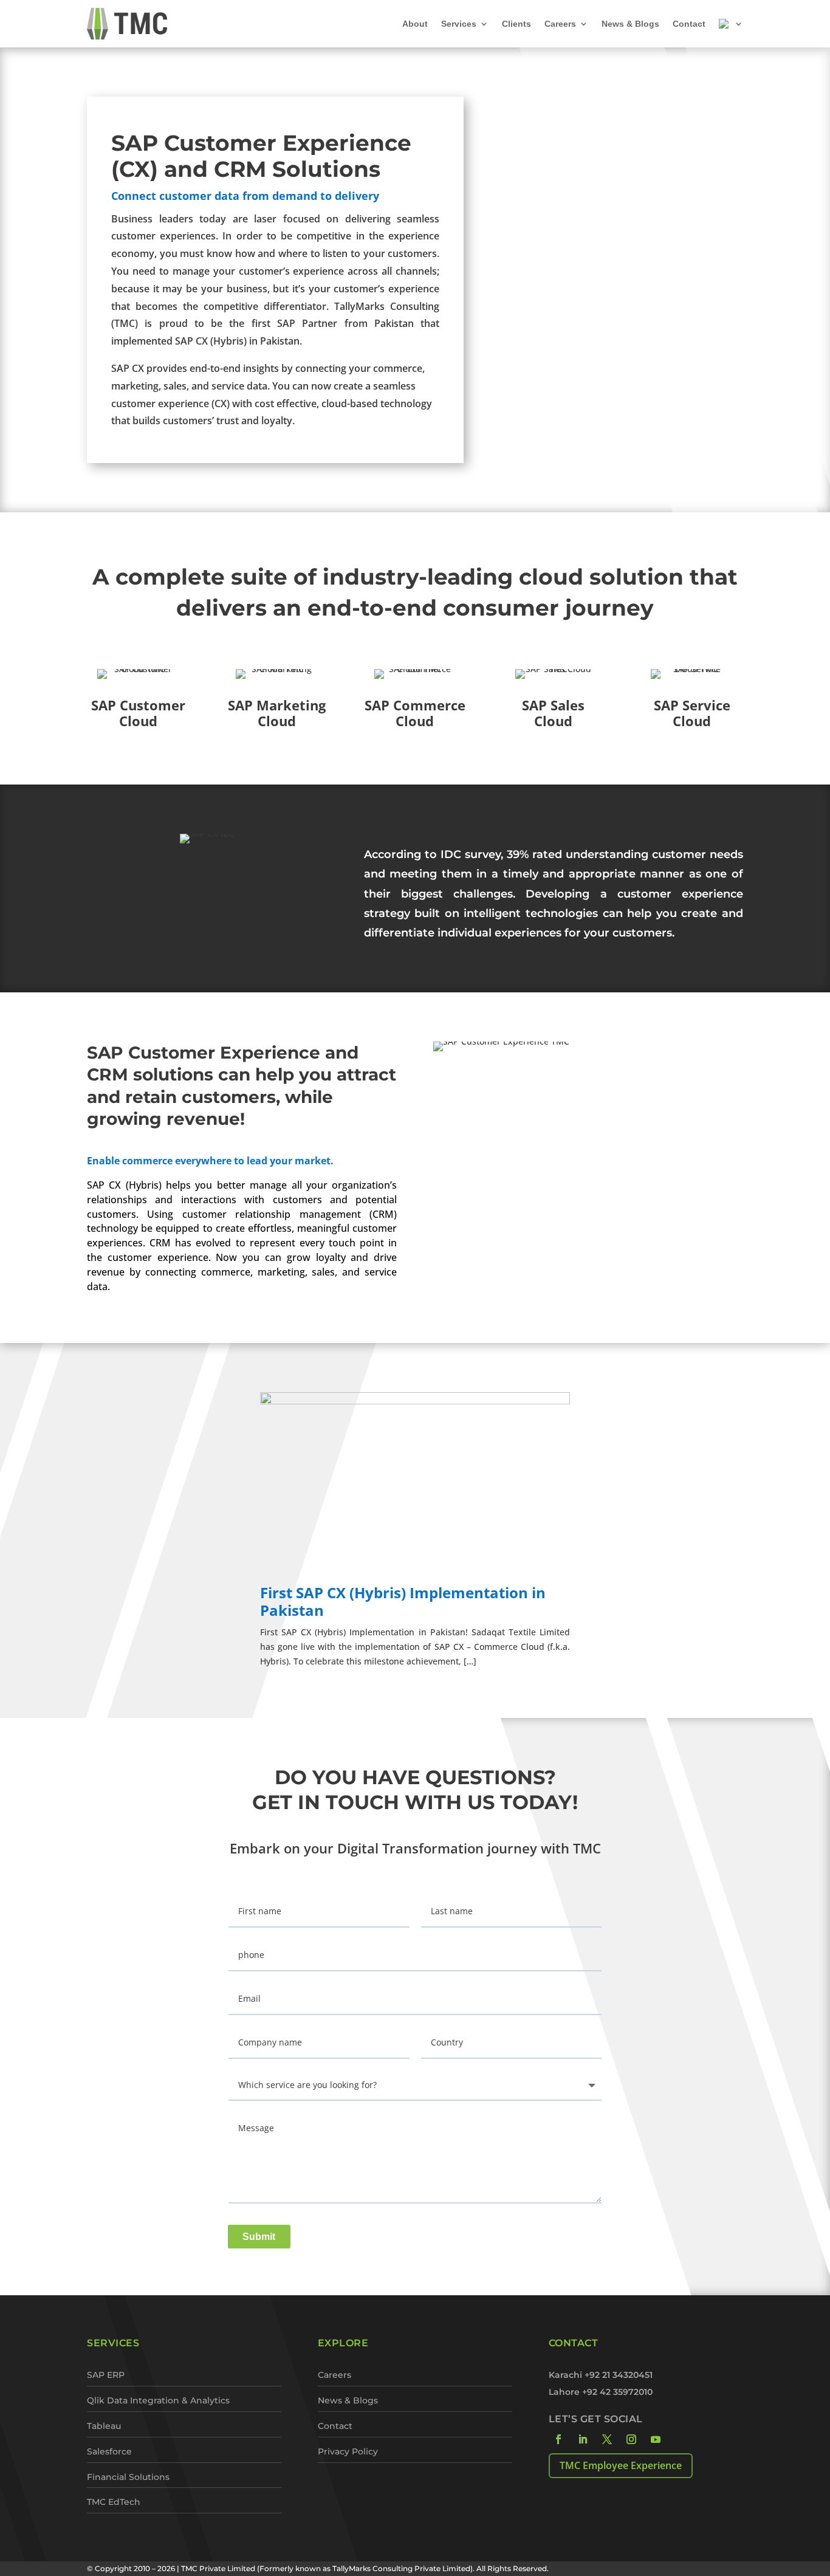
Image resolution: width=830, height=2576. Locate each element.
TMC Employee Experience (621, 2465)
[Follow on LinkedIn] (583, 2439)
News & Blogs (630, 24)
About (415, 24)
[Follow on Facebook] (558, 2439)
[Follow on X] (607, 2439)
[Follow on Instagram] (631, 2439)
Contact (689, 24)
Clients (516, 24)
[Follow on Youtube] (656, 2439)
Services (459, 24)
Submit (259, 2237)
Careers (560, 24)
